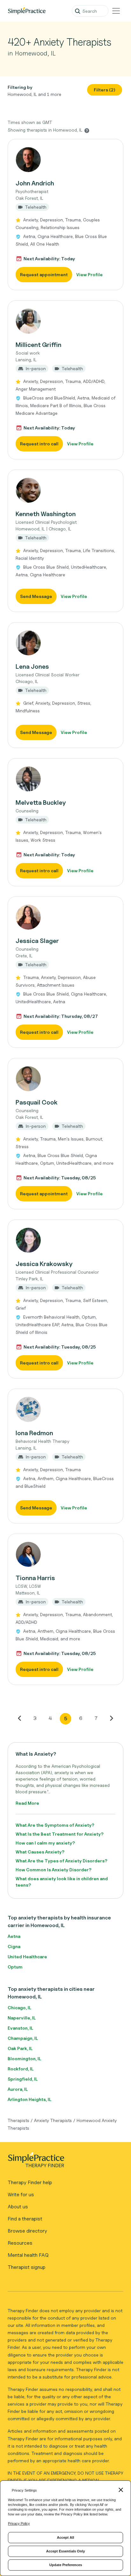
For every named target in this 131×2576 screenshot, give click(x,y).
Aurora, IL (18, 2089)
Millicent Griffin (38, 345)
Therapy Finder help (30, 2182)
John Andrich (35, 183)
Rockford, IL (21, 2069)
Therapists (18, 2120)
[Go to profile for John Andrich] (65, 160)
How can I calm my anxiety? (45, 1843)
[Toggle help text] (87, 130)
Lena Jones (32, 666)
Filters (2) (105, 90)
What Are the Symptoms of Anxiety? (55, 1825)
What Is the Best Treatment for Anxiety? (60, 1834)
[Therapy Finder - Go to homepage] (63, 2162)
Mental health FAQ (28, 2255)
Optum (15, 1967)
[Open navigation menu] (116, 11)
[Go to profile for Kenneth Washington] (65, 490)
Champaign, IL (23, 2038)
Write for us (21, 2195)
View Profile (90, 274)
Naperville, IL (22, 2018)
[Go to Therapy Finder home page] (27, 11)
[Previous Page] (20, 1718)
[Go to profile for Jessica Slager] (65, 917)
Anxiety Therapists (53, 2120)
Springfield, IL (23, 2079)
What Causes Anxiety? (40, 1852)
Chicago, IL (19, 2008)
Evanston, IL (20, 2028)
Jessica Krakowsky (44, 1264)
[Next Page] (111, 1718)
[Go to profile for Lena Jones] (65, 643)
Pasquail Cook (37, 1102)
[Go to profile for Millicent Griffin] (65, 321)
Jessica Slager (37, 941)
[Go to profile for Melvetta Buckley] (65, 779)
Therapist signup (27, 2267)
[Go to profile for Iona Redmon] (65, 1409)
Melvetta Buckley (41, 802)
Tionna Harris (35, 1578)
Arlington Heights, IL (29, 2099)
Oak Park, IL (20, 2048)
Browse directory (27, 2231)
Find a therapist (25, 2219)
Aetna (14, 1936)
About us (18, 2207)
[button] (65, 215)
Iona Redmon (34, 1433)
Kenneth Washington (46, 514)
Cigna (14, 1946)
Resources (20, 2243)
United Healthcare (27, 1957)
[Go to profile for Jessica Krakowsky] (65, 1240)
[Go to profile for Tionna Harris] (65, 1554)
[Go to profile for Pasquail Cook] (65, 1079)
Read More (27, 1803)
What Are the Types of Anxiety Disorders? (62, 1861)
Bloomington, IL (24, 2058)
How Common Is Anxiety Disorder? (54, 1870)
